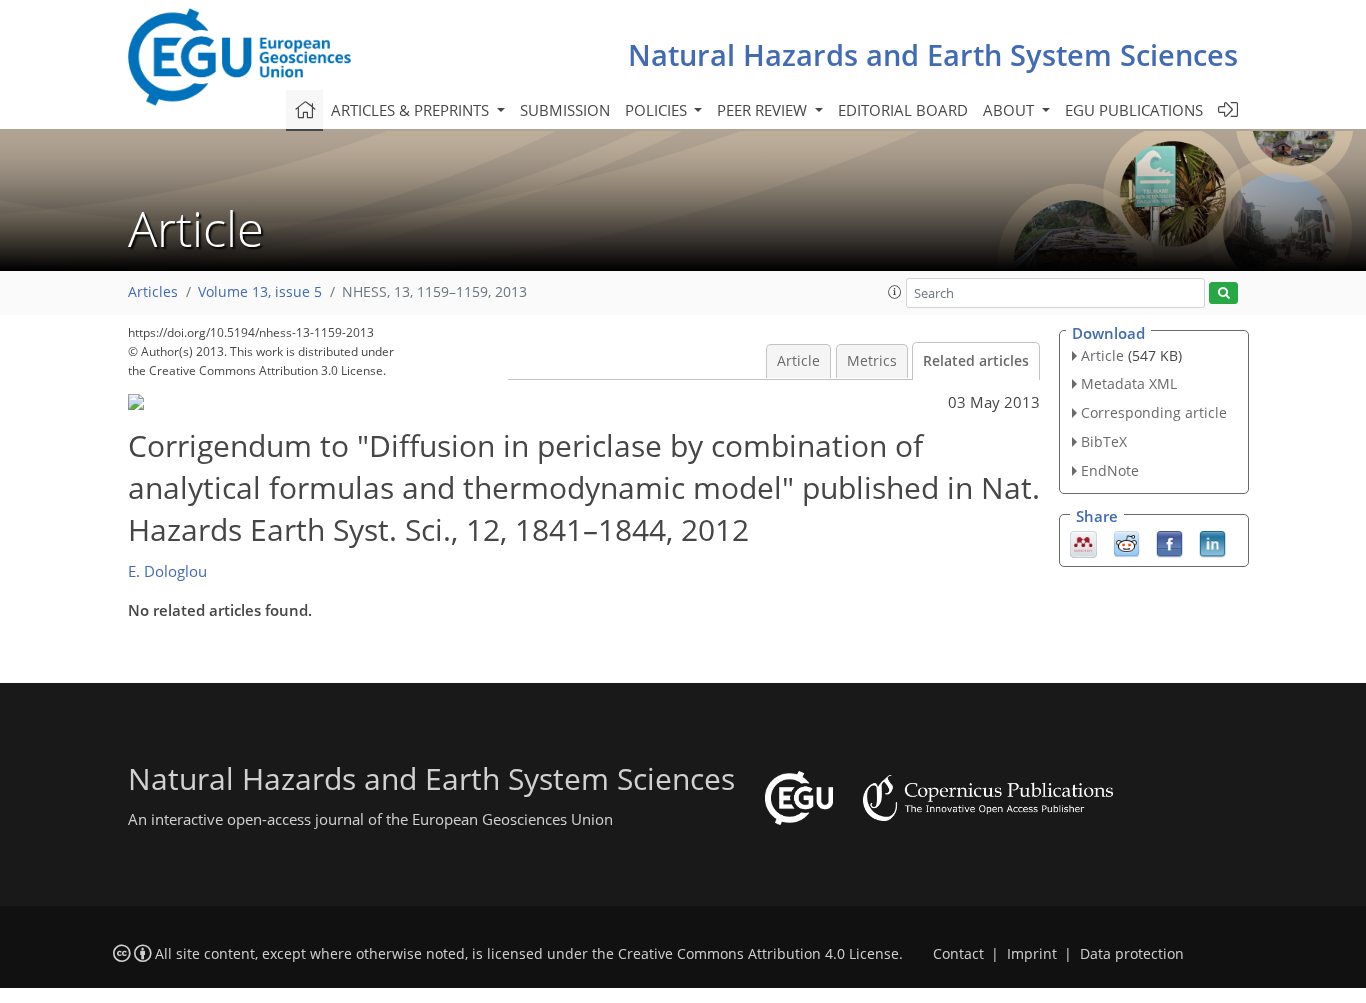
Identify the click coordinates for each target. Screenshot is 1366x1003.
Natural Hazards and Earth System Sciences (933, 54)
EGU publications (1134, 110)
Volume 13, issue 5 (260, 292)
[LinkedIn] (1212, 542)
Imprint (1032, 954)
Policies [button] (658, 110)
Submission (565, 110)
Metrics (872, 361)
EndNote (1110, 470)
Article (798, 361)
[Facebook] (1169, 542)
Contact (958, 954)
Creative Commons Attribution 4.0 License (758, 954)
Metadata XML (1129, 383)
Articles (153, 292)
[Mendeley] (1083, 542)
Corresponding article (1154, 412)
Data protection (1132, 954)
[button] (895, 292)
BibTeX (1104, 441)
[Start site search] (1223, 293)
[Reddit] (1126, 542)
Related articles (976, 361)
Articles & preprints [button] (412, 110)
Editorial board (903, 110)
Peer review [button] (764, 110)
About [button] (1010, 110)
